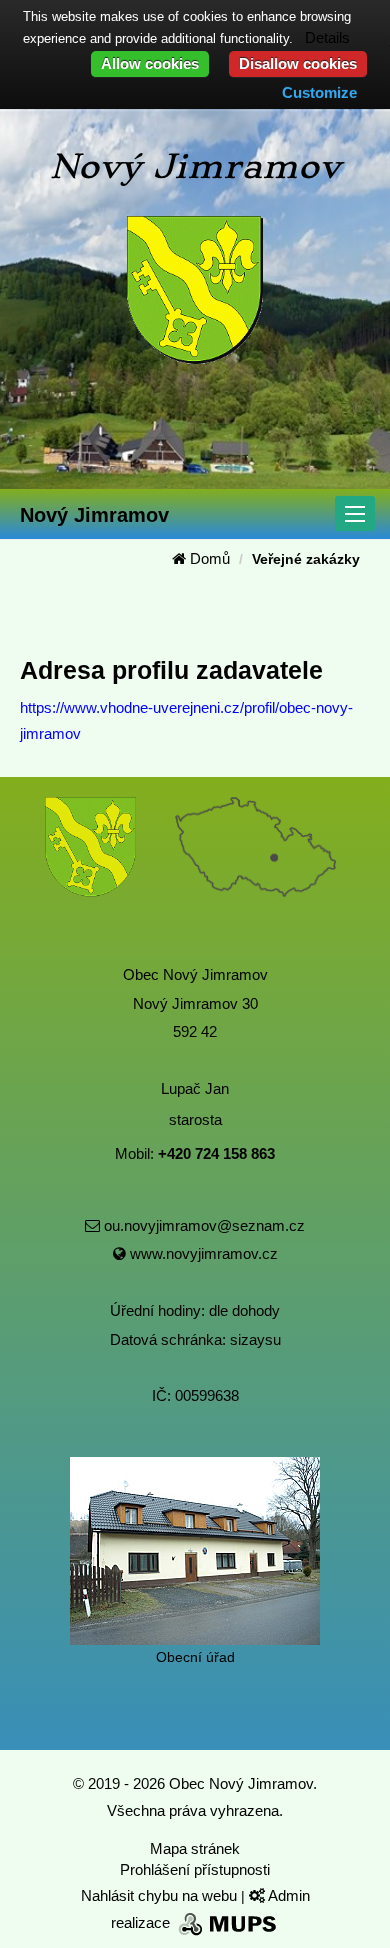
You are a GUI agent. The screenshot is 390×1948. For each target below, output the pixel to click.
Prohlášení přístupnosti (195, 1869)
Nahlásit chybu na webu (161, 1895)
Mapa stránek (195, 1848)
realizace (142, 1922)
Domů (208, 558)
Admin (287, 1895)
